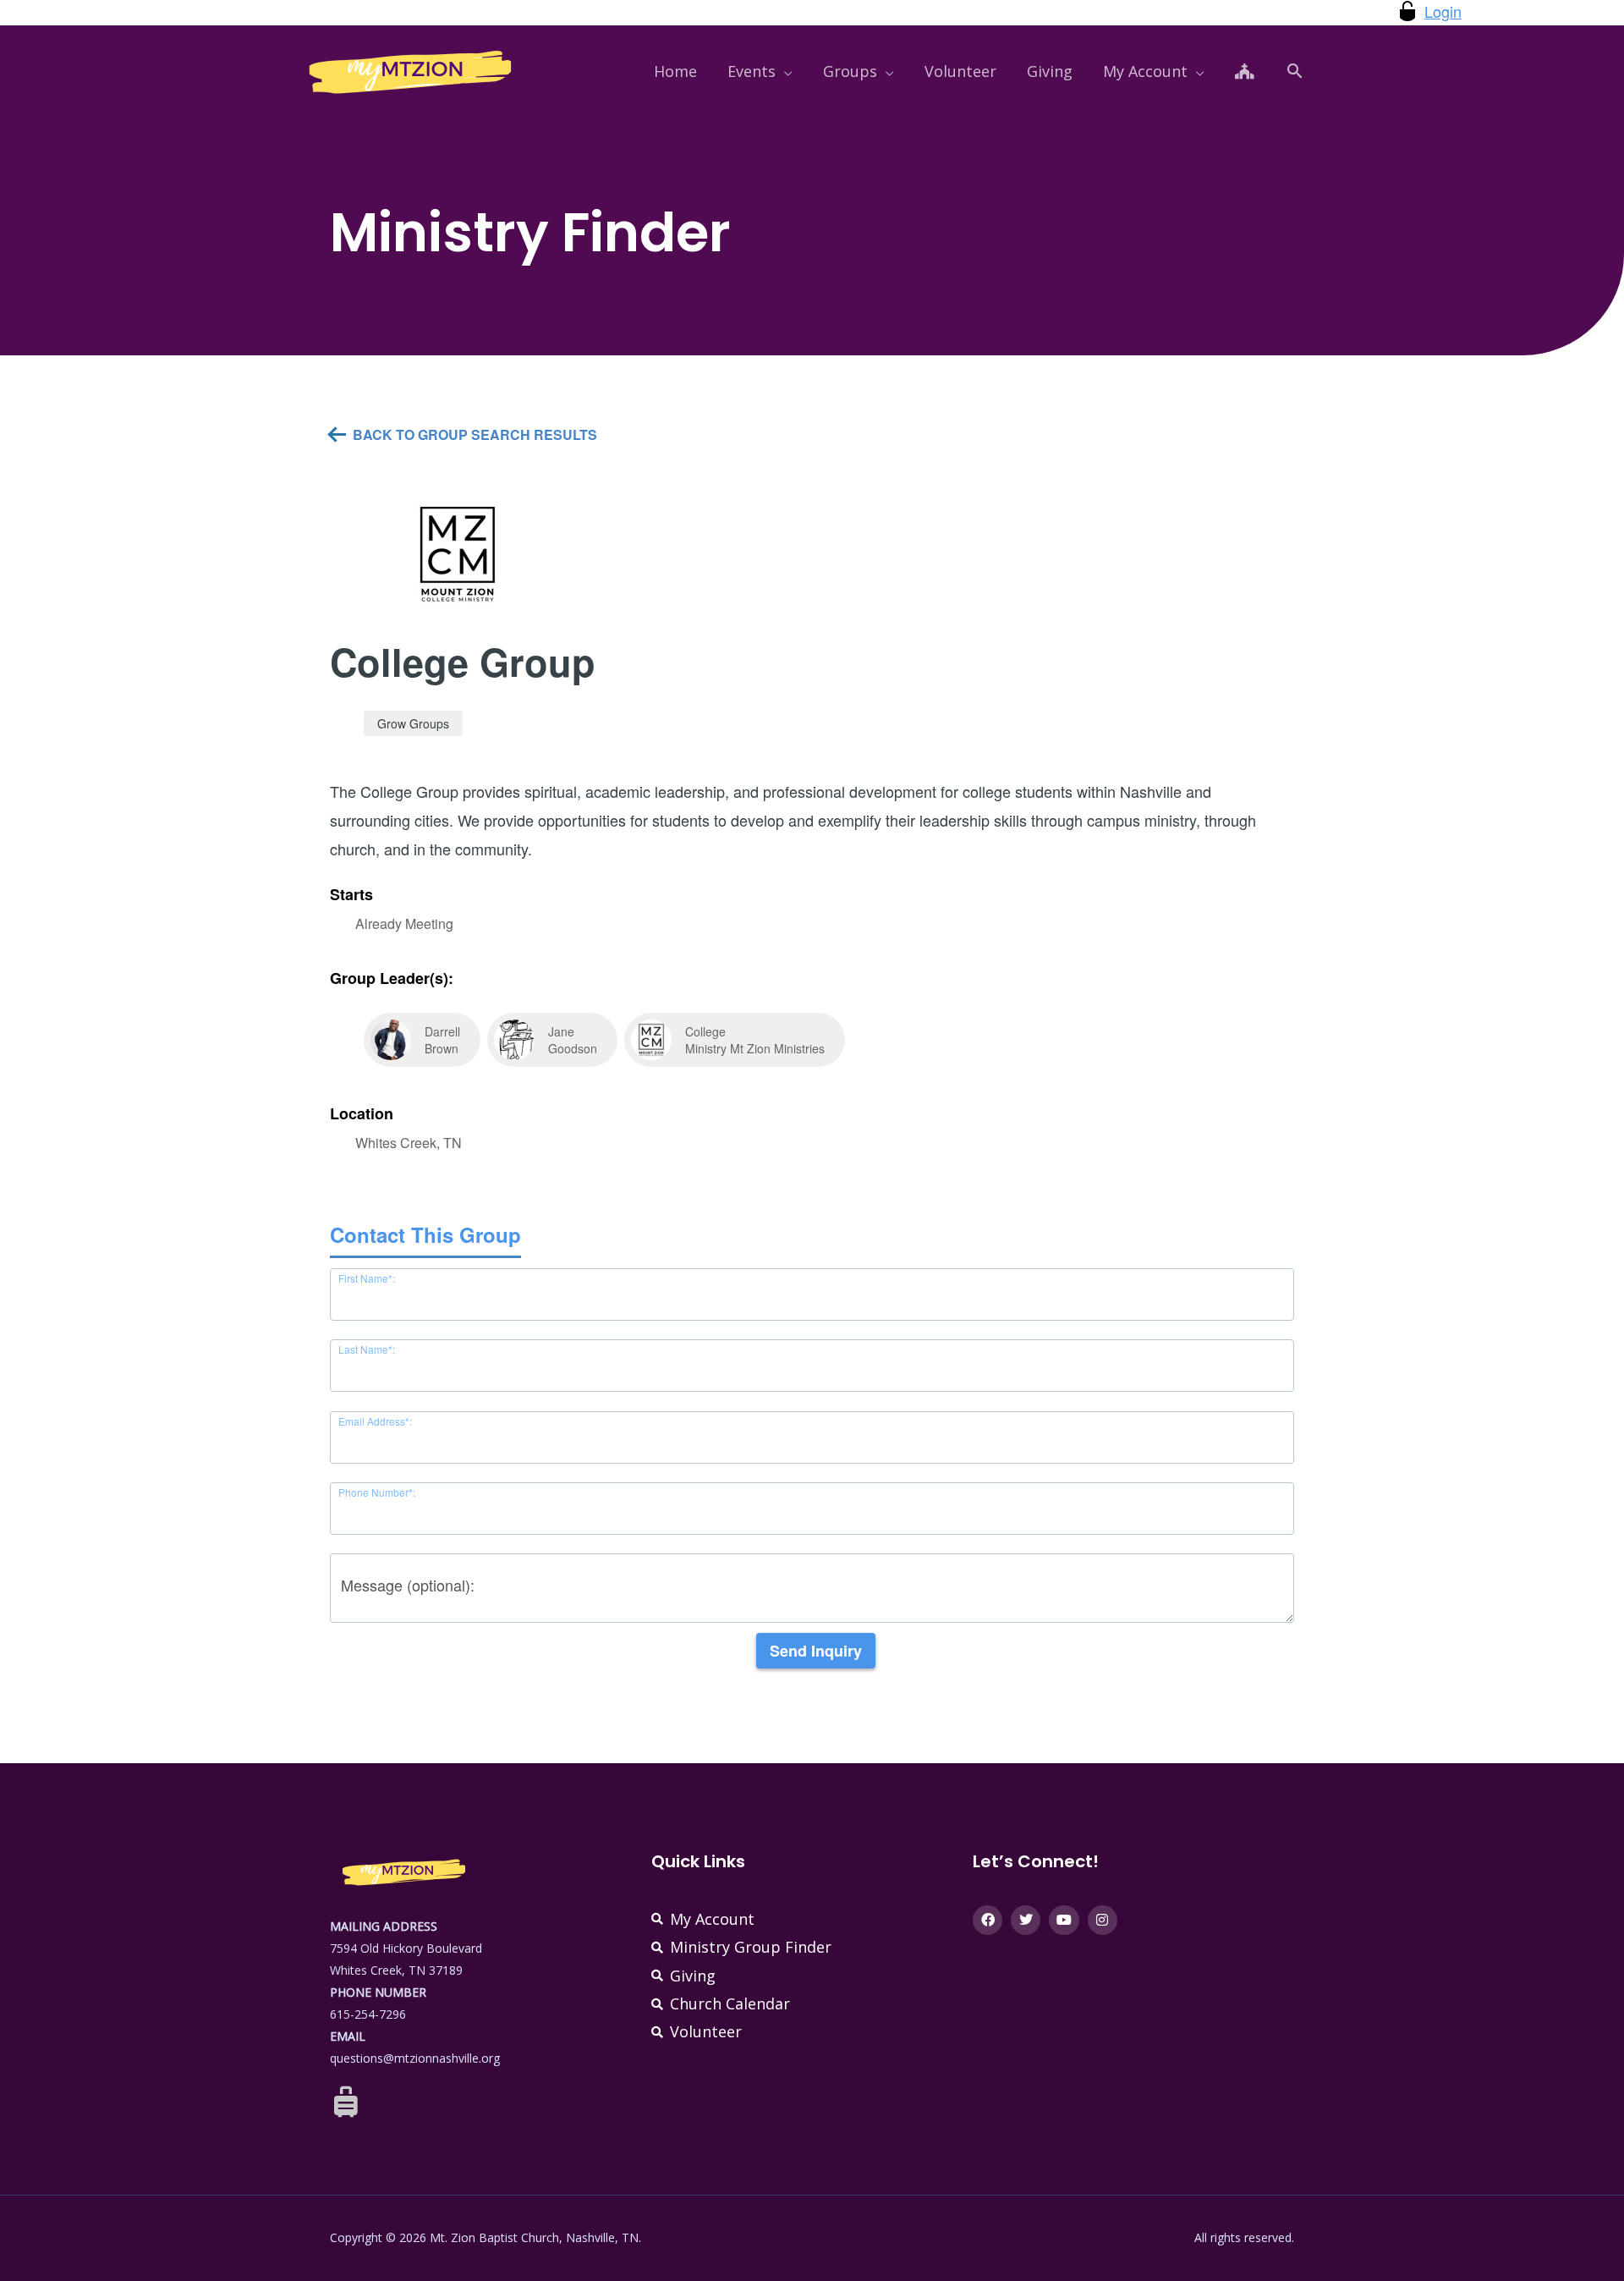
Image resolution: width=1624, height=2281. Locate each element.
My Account (1145, 71)
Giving (1050, 71)
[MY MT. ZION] (410, 69)
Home (675, 71)
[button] (1295, 71)
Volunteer (960, 71)
